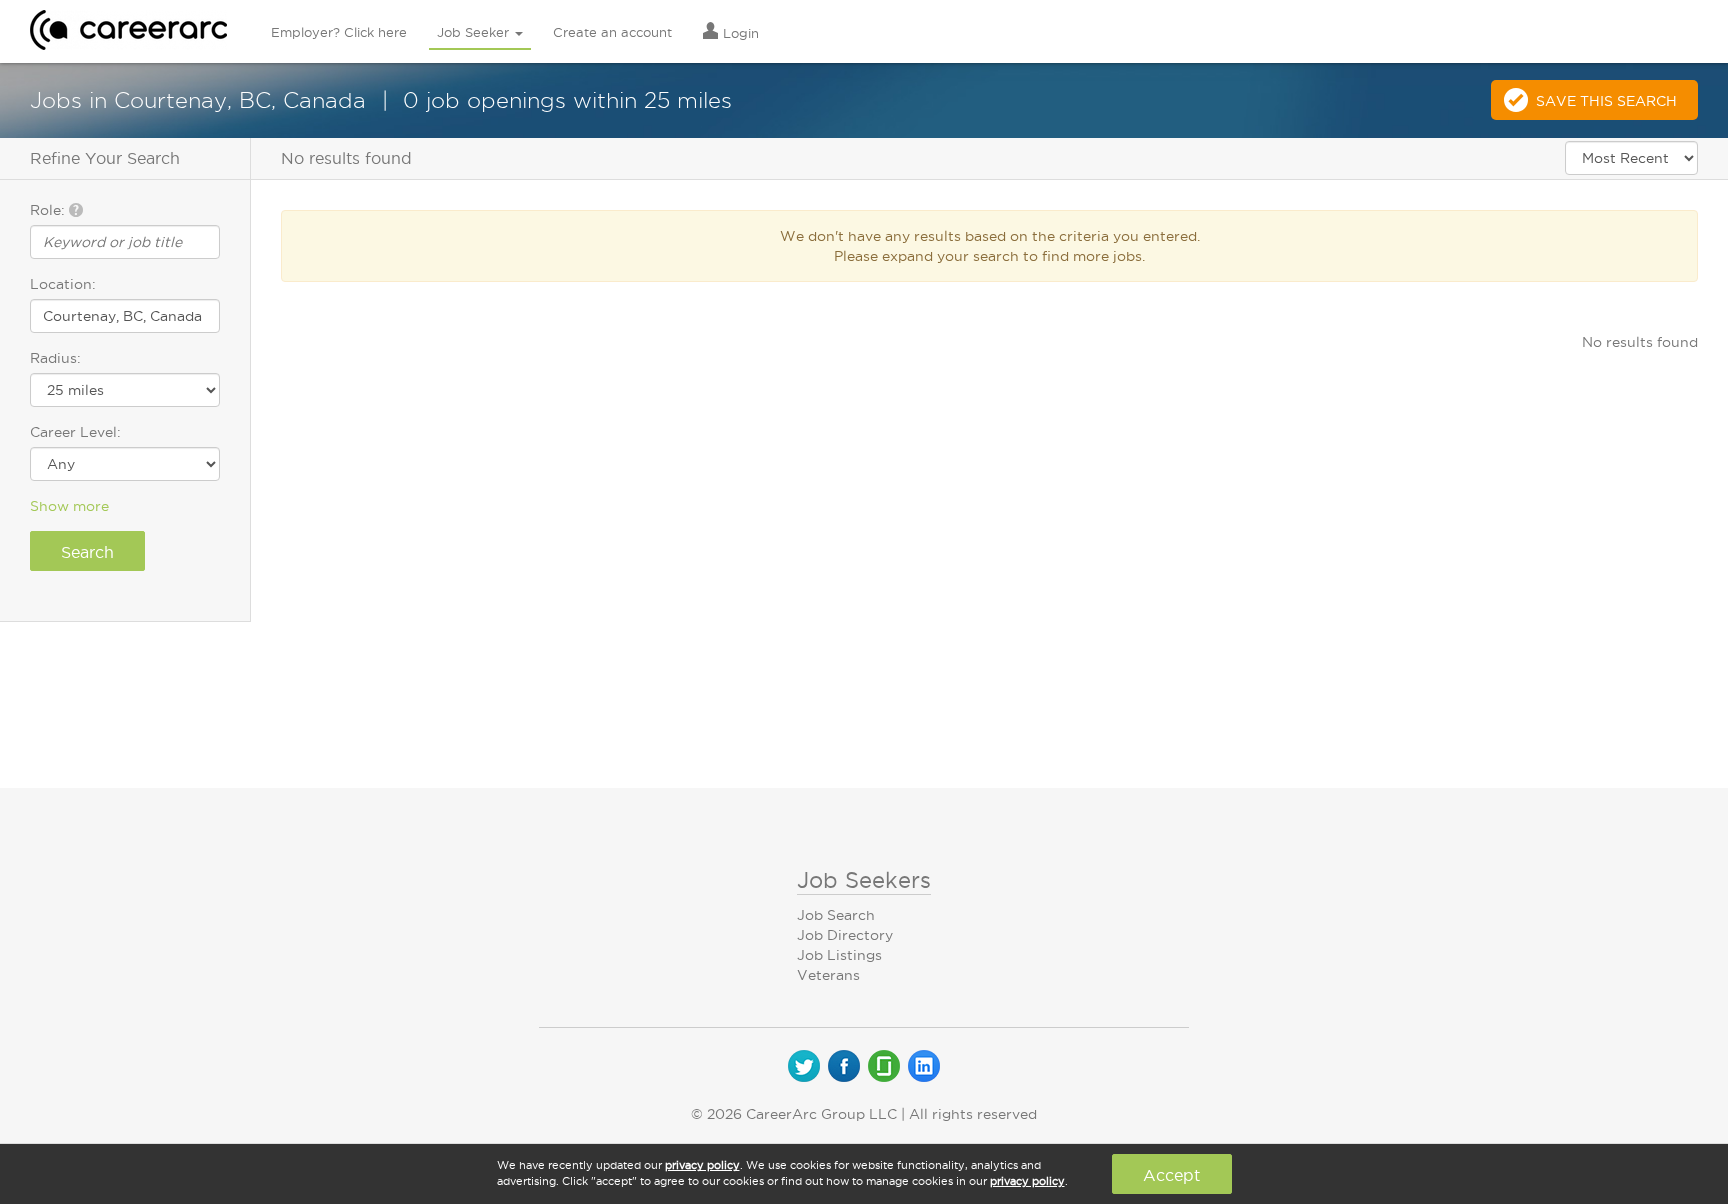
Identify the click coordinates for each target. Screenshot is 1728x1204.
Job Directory (845, 935)
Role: (49, 210)
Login (739, 33)
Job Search (836, 915)
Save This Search (1606, 101)
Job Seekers (864, 880)
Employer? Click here (339, 32)
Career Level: (75, 432)
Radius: (55, 358)
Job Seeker (475, 32)
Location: (63, 284)
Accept (1171, 1175)
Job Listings (839, 955)
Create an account (612, 32)
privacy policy (702, 1165)
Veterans (828, 975)
